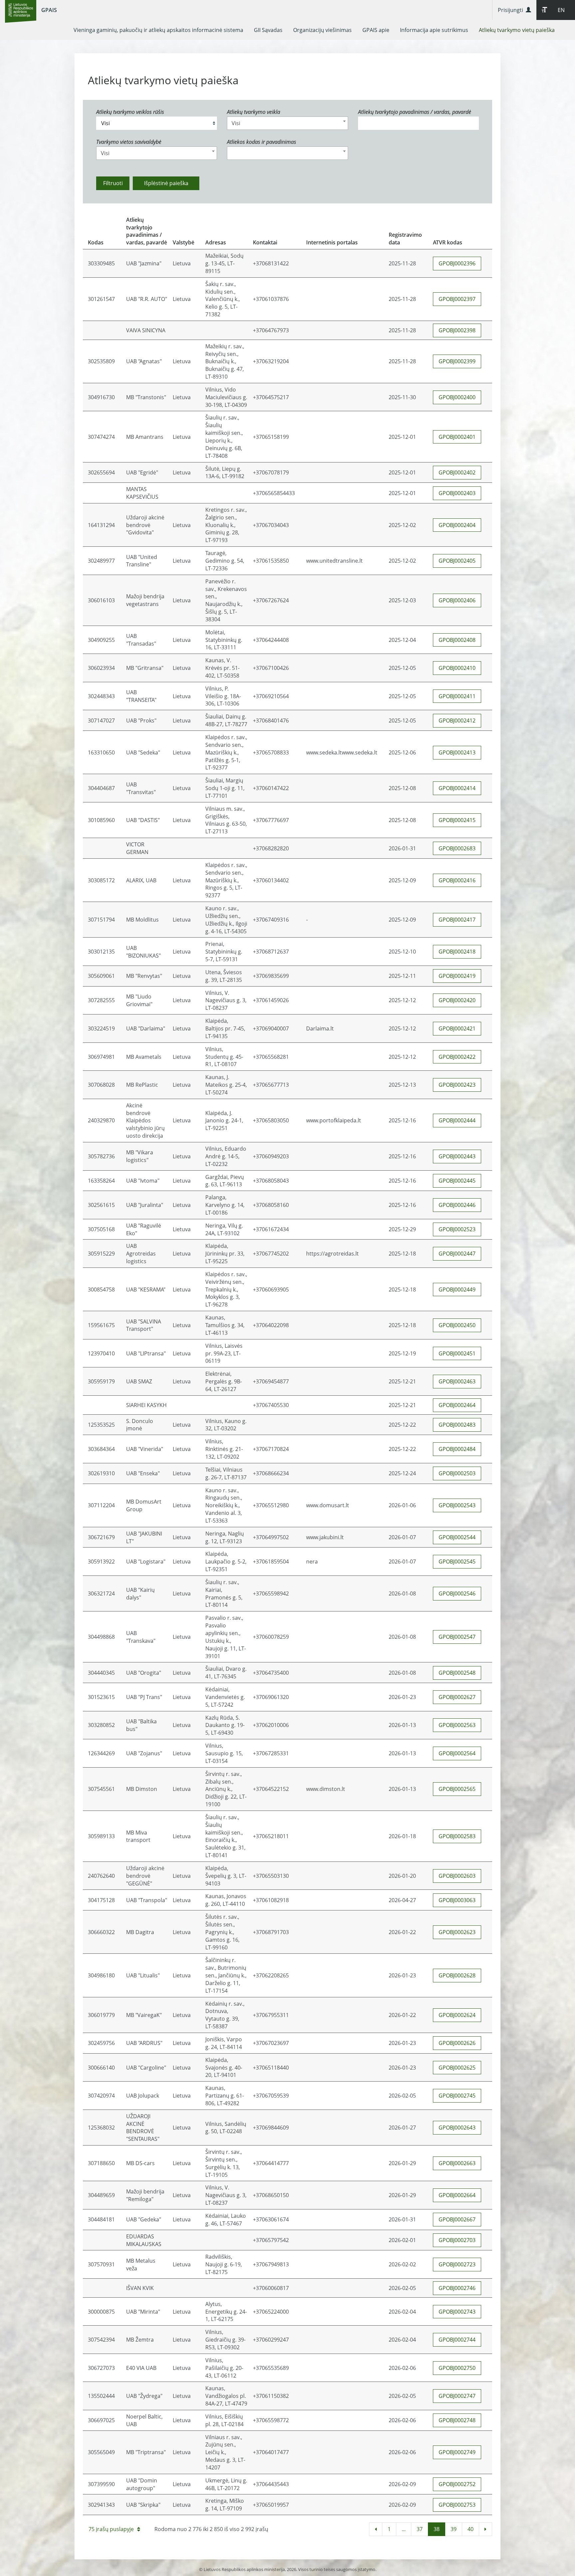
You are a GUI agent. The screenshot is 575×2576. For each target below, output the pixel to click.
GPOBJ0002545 (457, 1562)
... (404, 2529)
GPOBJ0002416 (457, 880)
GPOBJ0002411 (457, 696)
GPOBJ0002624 (457, 2015)
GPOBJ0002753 (457, 2505)
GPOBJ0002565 (457, 1789)
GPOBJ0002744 (457, 2340)
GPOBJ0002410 (457, 668)
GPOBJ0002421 (457, 1028)
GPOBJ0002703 (457, 2240)
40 (471, 2529)
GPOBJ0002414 (457, 788)
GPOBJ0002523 (457, 1229)
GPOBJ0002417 (457, 920)
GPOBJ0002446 (457, 1205)
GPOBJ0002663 (457, 2163)
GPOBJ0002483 (457, 1425)
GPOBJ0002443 (457, 1156)
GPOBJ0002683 (457, 848)
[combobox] (287, 123)
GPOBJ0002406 (457, 600)
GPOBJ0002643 (457, 2128)
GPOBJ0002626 (457, 2043)
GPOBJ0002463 (457, 1381)
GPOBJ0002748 (457, 2420)
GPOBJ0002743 (457, 2312)
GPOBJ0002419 (457, 976)
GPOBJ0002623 (457, 1932)
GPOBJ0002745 (457, 2096)
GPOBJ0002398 (457, 330)
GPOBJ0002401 (457, 437)
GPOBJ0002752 (457, 2484)
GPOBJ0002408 (457, 640)
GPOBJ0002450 (457, 1325)
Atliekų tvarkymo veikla (254, 112)
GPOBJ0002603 (457, 1876)
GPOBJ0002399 (457, 361)
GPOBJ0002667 (457, 2219)
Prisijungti (512, 10)
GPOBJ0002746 (457, 2288)
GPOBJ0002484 (457, 1449)
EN (561, 10)
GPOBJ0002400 (457, 397)
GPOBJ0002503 (457, 1473)
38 (437, 2529)
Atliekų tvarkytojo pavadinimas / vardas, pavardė (415, 112)
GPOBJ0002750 (457, 2368)
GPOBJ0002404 (457, 525)
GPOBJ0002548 (457, 1673)
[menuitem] (158, 30)
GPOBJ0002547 (457, 1637)
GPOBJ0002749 (457, 2452)
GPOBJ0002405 (457, 561)
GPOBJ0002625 (457, 2068)
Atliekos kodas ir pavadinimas (262, 142)
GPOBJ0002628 (457, 1975)
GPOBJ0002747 (457, 2396)
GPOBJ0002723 (457, 2264)
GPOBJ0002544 (457, 1537)
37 (420, 2529)
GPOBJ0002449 (457, 1289)
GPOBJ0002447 (457, 1254)
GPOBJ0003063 (457, 1900)
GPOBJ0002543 (457, 1505)
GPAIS (49, 10)
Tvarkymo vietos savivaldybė (129, 142)
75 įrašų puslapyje (111, 2529)
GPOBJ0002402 (457, 472)
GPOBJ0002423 (457, 1085)
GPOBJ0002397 (457, 299)
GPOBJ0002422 (457, 1057)
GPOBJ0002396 (457, 263)
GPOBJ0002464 (457, 1405)
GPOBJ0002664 (457, 2195)
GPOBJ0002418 (457, 952)
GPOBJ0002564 (457, 1753)
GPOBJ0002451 (457, 1353)
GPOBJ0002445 (457, 1181)
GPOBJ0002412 (457, 720)
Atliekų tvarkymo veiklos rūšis (130, 112)
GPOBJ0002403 (457, 493)
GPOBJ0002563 (457, 1725)
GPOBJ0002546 (457, 1593)
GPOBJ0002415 (457, 820)
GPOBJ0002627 (457, 1697)
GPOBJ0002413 (457, 752)
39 (454, 2529)
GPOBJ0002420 (457, 1000)
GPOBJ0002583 (457, 1836)
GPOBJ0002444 (457, 1120)
